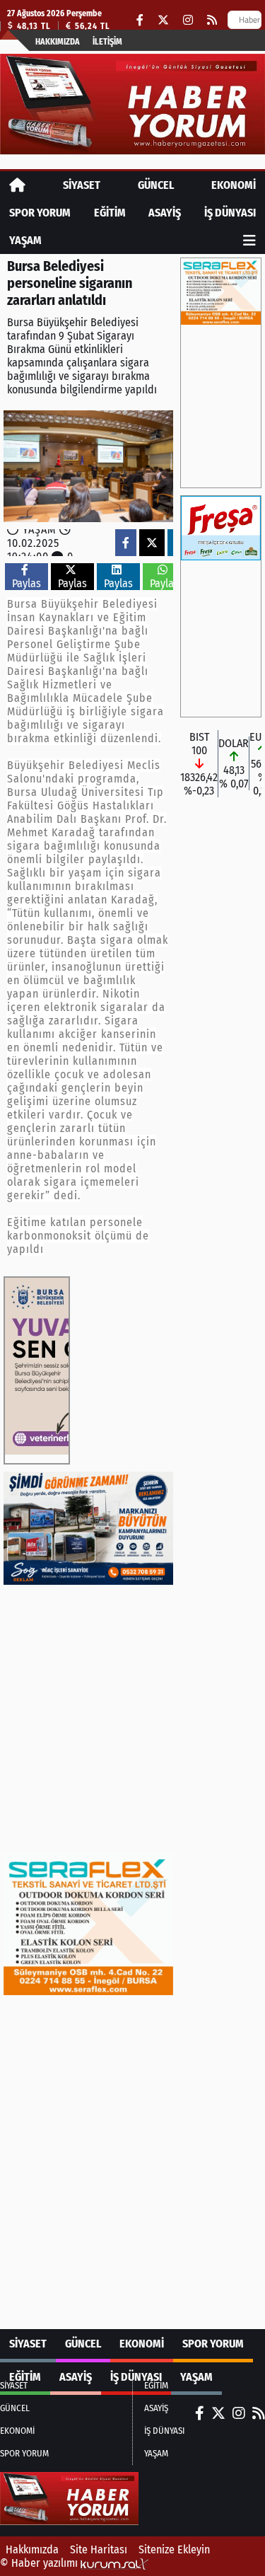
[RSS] (212, 20)
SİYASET (82, 185)
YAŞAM (25, 240)
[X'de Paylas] (152, 543)
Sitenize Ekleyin (174, 2549)
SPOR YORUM (40, 213)
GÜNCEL (156, 185)
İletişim (107, 42)
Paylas (26, 583)
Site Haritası (99, 2549)
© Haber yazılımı (40, 2563)
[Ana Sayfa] (17, 185)
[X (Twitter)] (163, 20)
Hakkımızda (58, 42)
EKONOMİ (234, 185)
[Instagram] (188, 20)
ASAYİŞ (165, 213)
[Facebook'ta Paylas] (126, 543)
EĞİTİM (110, 213)
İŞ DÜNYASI (230, 213)
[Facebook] (140, 20)
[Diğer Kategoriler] (249, 240)
